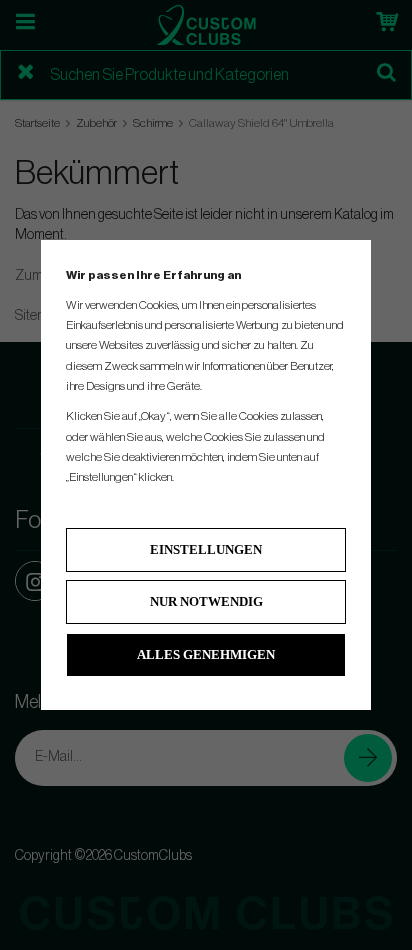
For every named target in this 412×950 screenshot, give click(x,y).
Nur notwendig (206, 601)
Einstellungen (206, 549)
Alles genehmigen (206, 654)
